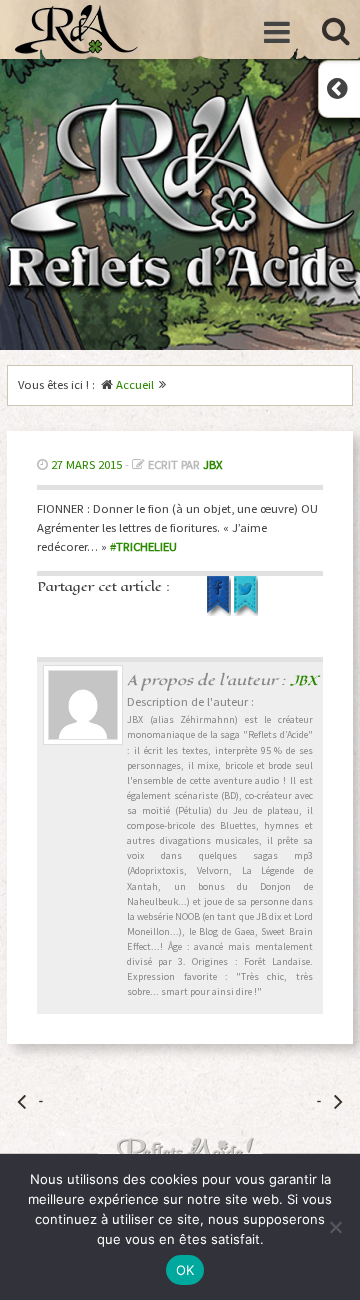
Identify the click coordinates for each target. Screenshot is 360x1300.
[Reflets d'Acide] (76, 30)
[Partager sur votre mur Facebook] (220, 611)
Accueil (135, 384)
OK (185, 1270)
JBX (212, 464)
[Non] (335, 1227)
